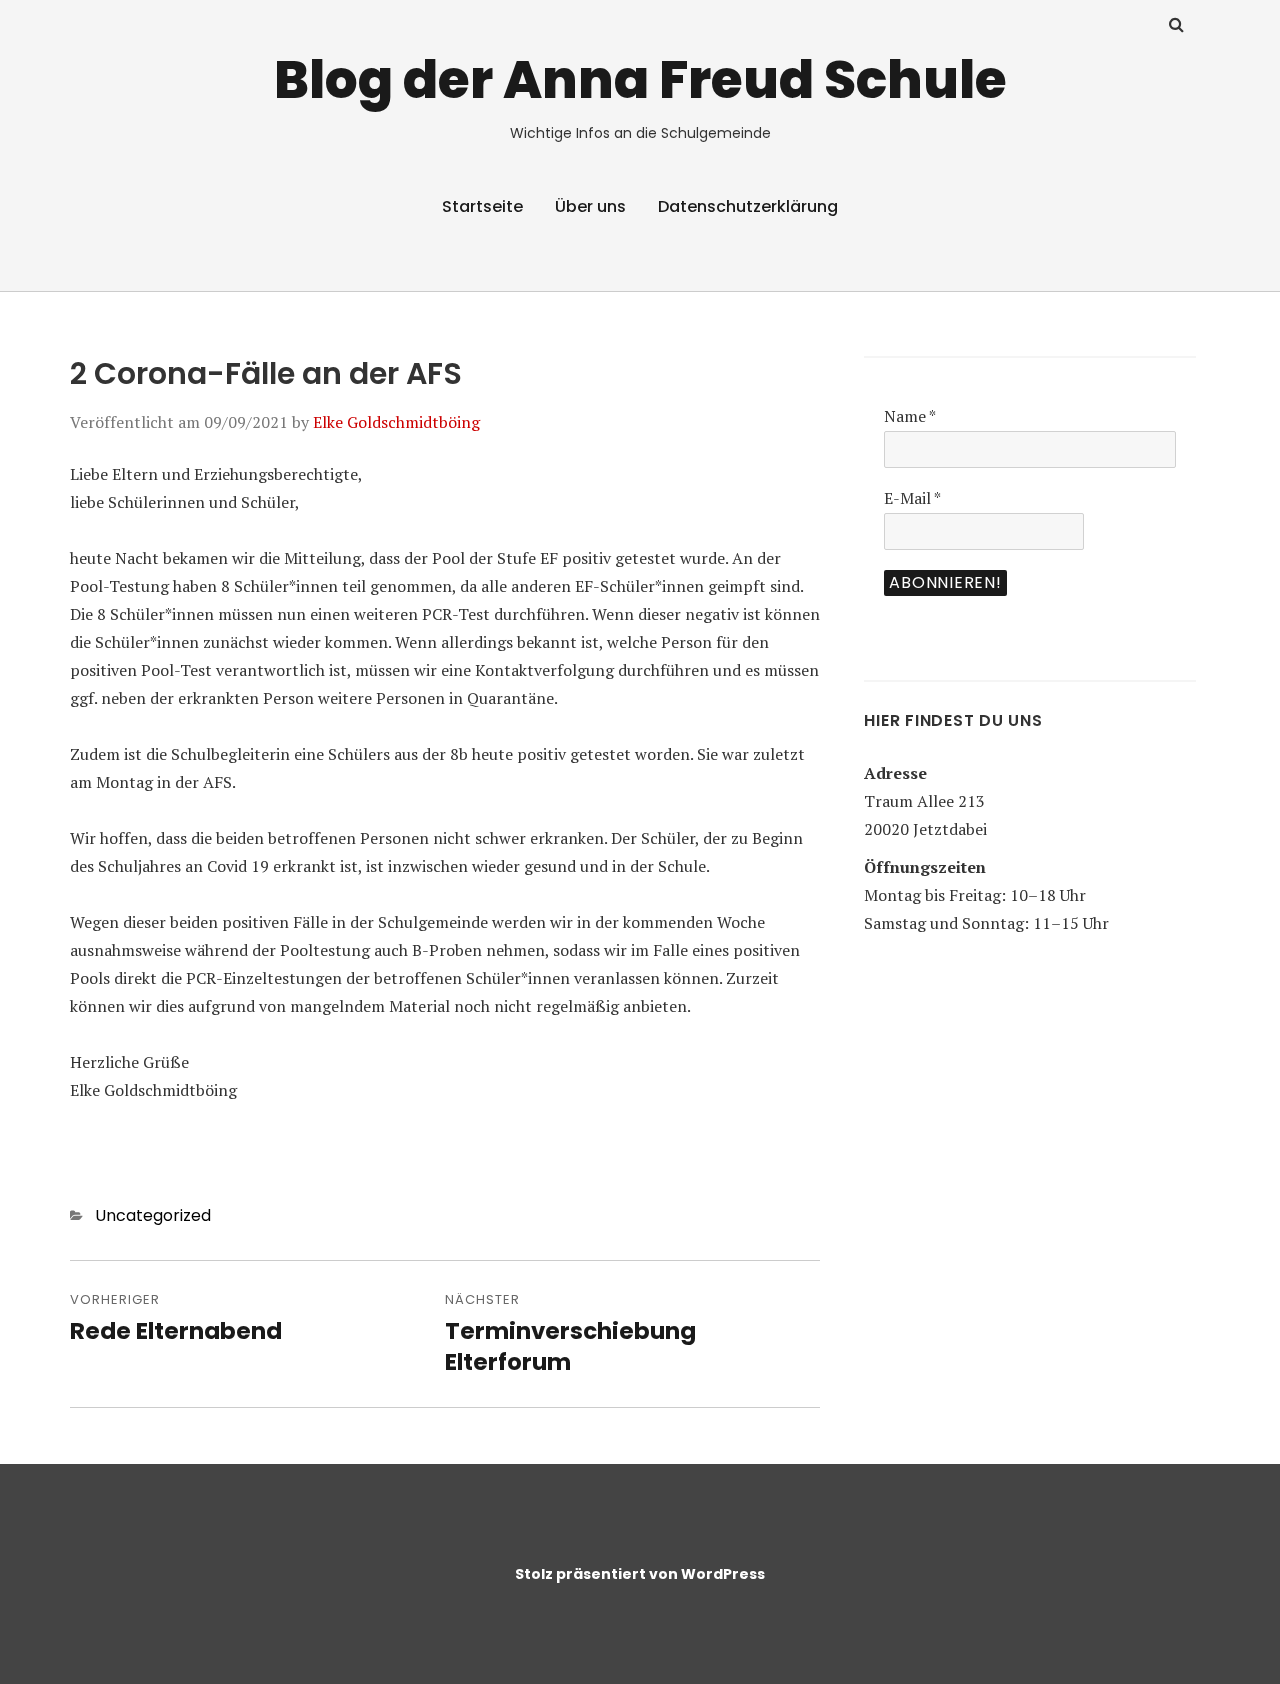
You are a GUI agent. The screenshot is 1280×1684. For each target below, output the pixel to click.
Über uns (590, 206)
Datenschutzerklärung (748, 206)
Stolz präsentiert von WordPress (640, 1574)
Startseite (482, 206)
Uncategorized (153, 1215)
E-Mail (912, 498)
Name (910, 416)
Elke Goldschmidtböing (396, 422)
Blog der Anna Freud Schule (640, 79)
